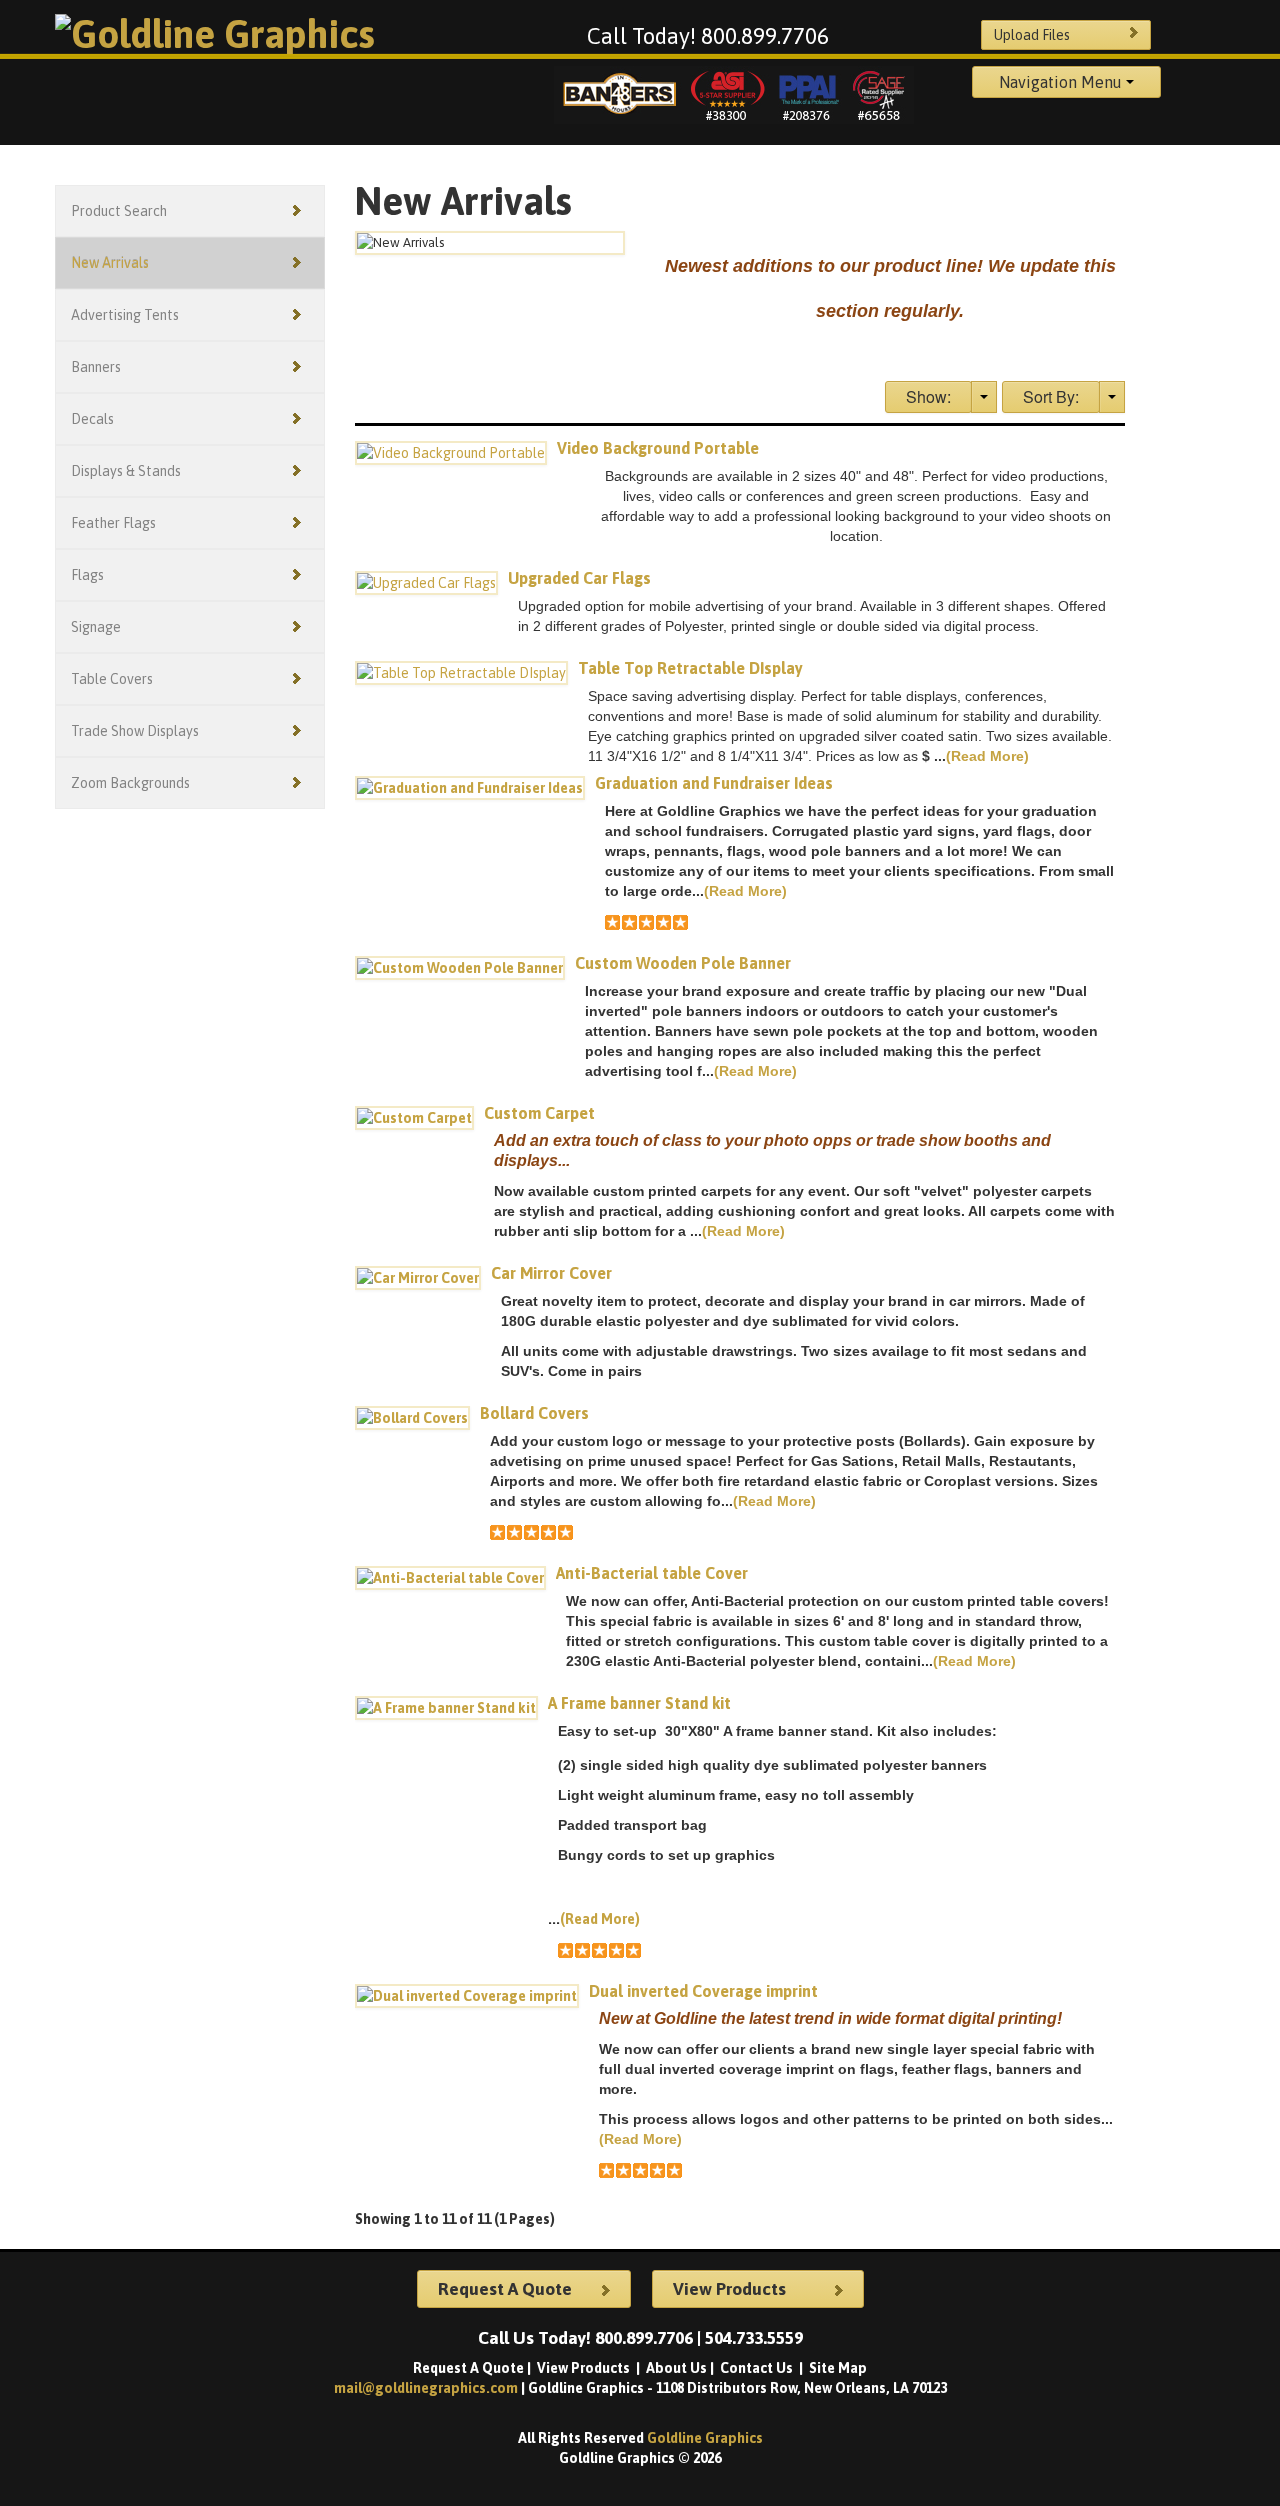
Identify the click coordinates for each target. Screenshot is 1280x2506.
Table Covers (112, 679)
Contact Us (758, 2368)
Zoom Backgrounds (130, 783)
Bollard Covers (534, 1413)
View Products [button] (729, 2289)
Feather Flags (113, 523)
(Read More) (987, 756)
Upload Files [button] (1032, 35)
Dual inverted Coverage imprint (703, 1991)
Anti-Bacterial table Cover (652, 1573)
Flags (87, 575)
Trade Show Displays (135, 731)
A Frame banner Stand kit (639, 1703)
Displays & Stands (126, 471)
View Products (585, 2368)
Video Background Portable (658, 448)
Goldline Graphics (705, 2438)
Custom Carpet (539, 1113)
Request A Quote (468, 2368)
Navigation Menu (1062, 82)
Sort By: (1051, 396)
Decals (92, 419)
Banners (96, 367)
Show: (928, 396)
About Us (676, 2368)
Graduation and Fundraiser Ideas (714, 783)
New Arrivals (110, 263)
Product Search (119, 211)
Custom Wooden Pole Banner (683, 963)
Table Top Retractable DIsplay (690, 668)
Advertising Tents (125, 315)
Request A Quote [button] (505, 2289)
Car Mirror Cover (551, 1273)
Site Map (838, 2368)
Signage (96, 627)
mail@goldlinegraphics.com (427, 2388)
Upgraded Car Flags (579, 578)
